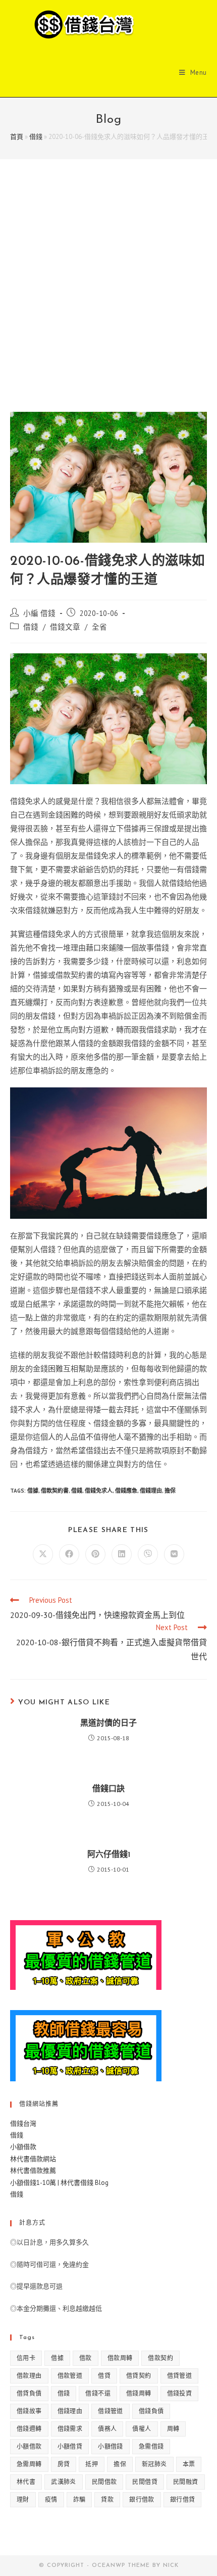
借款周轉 (120, 2358)
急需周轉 (29, 2464)
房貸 (64, 2464)
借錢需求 (70, 2429)
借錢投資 (180, 2393)
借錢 (36, 137)
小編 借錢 (39, 613)
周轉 (173, 2429)
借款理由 (29, 2376)
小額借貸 (70, 2446)
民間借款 (104, 2482)
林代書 (26, 2482)
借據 (33, 1491)
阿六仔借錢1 (109, 1855)
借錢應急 (126, 1491)
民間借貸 (145, 2482)
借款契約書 (55, 1491)
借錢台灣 (23, 2124)
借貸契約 (139, 2376)
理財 (23, 2499)
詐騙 (79, 2499)
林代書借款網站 (33, 2159)
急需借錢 (151, 2446)
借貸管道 (180, 2376)
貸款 (107, 2499)
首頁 (17, 137)
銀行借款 (142, 2499)
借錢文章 (65, 627)
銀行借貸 (183, 2499)
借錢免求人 (99, 1491)
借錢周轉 (139, 2393)
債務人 (107, 2429)
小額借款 (23, 2147)
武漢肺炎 (64, 2482)
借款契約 (160, 2358)
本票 (189, 2464)
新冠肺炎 (154, 2464)
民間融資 (186, 2482)
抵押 (92, 2464)
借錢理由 (151, 1491)
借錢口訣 (108, 1789)
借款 (86, 2358)
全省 (99, 627)
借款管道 (70, 2376)
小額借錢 (111, 2446)
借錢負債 (151, 2411)
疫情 (51, 2499)
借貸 (104, 2376)
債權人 (142, 2429)
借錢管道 (111, 2411)
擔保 (170, 1491)
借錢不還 (98, 2393)
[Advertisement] (108, 298)
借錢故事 (29, 2411)
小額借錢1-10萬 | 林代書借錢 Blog (59, 2183)
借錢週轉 (29, 2429)
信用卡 (26, 2358)
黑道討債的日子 (108, 1724)
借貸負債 (29, 2393)
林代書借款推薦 (33, 2170)
